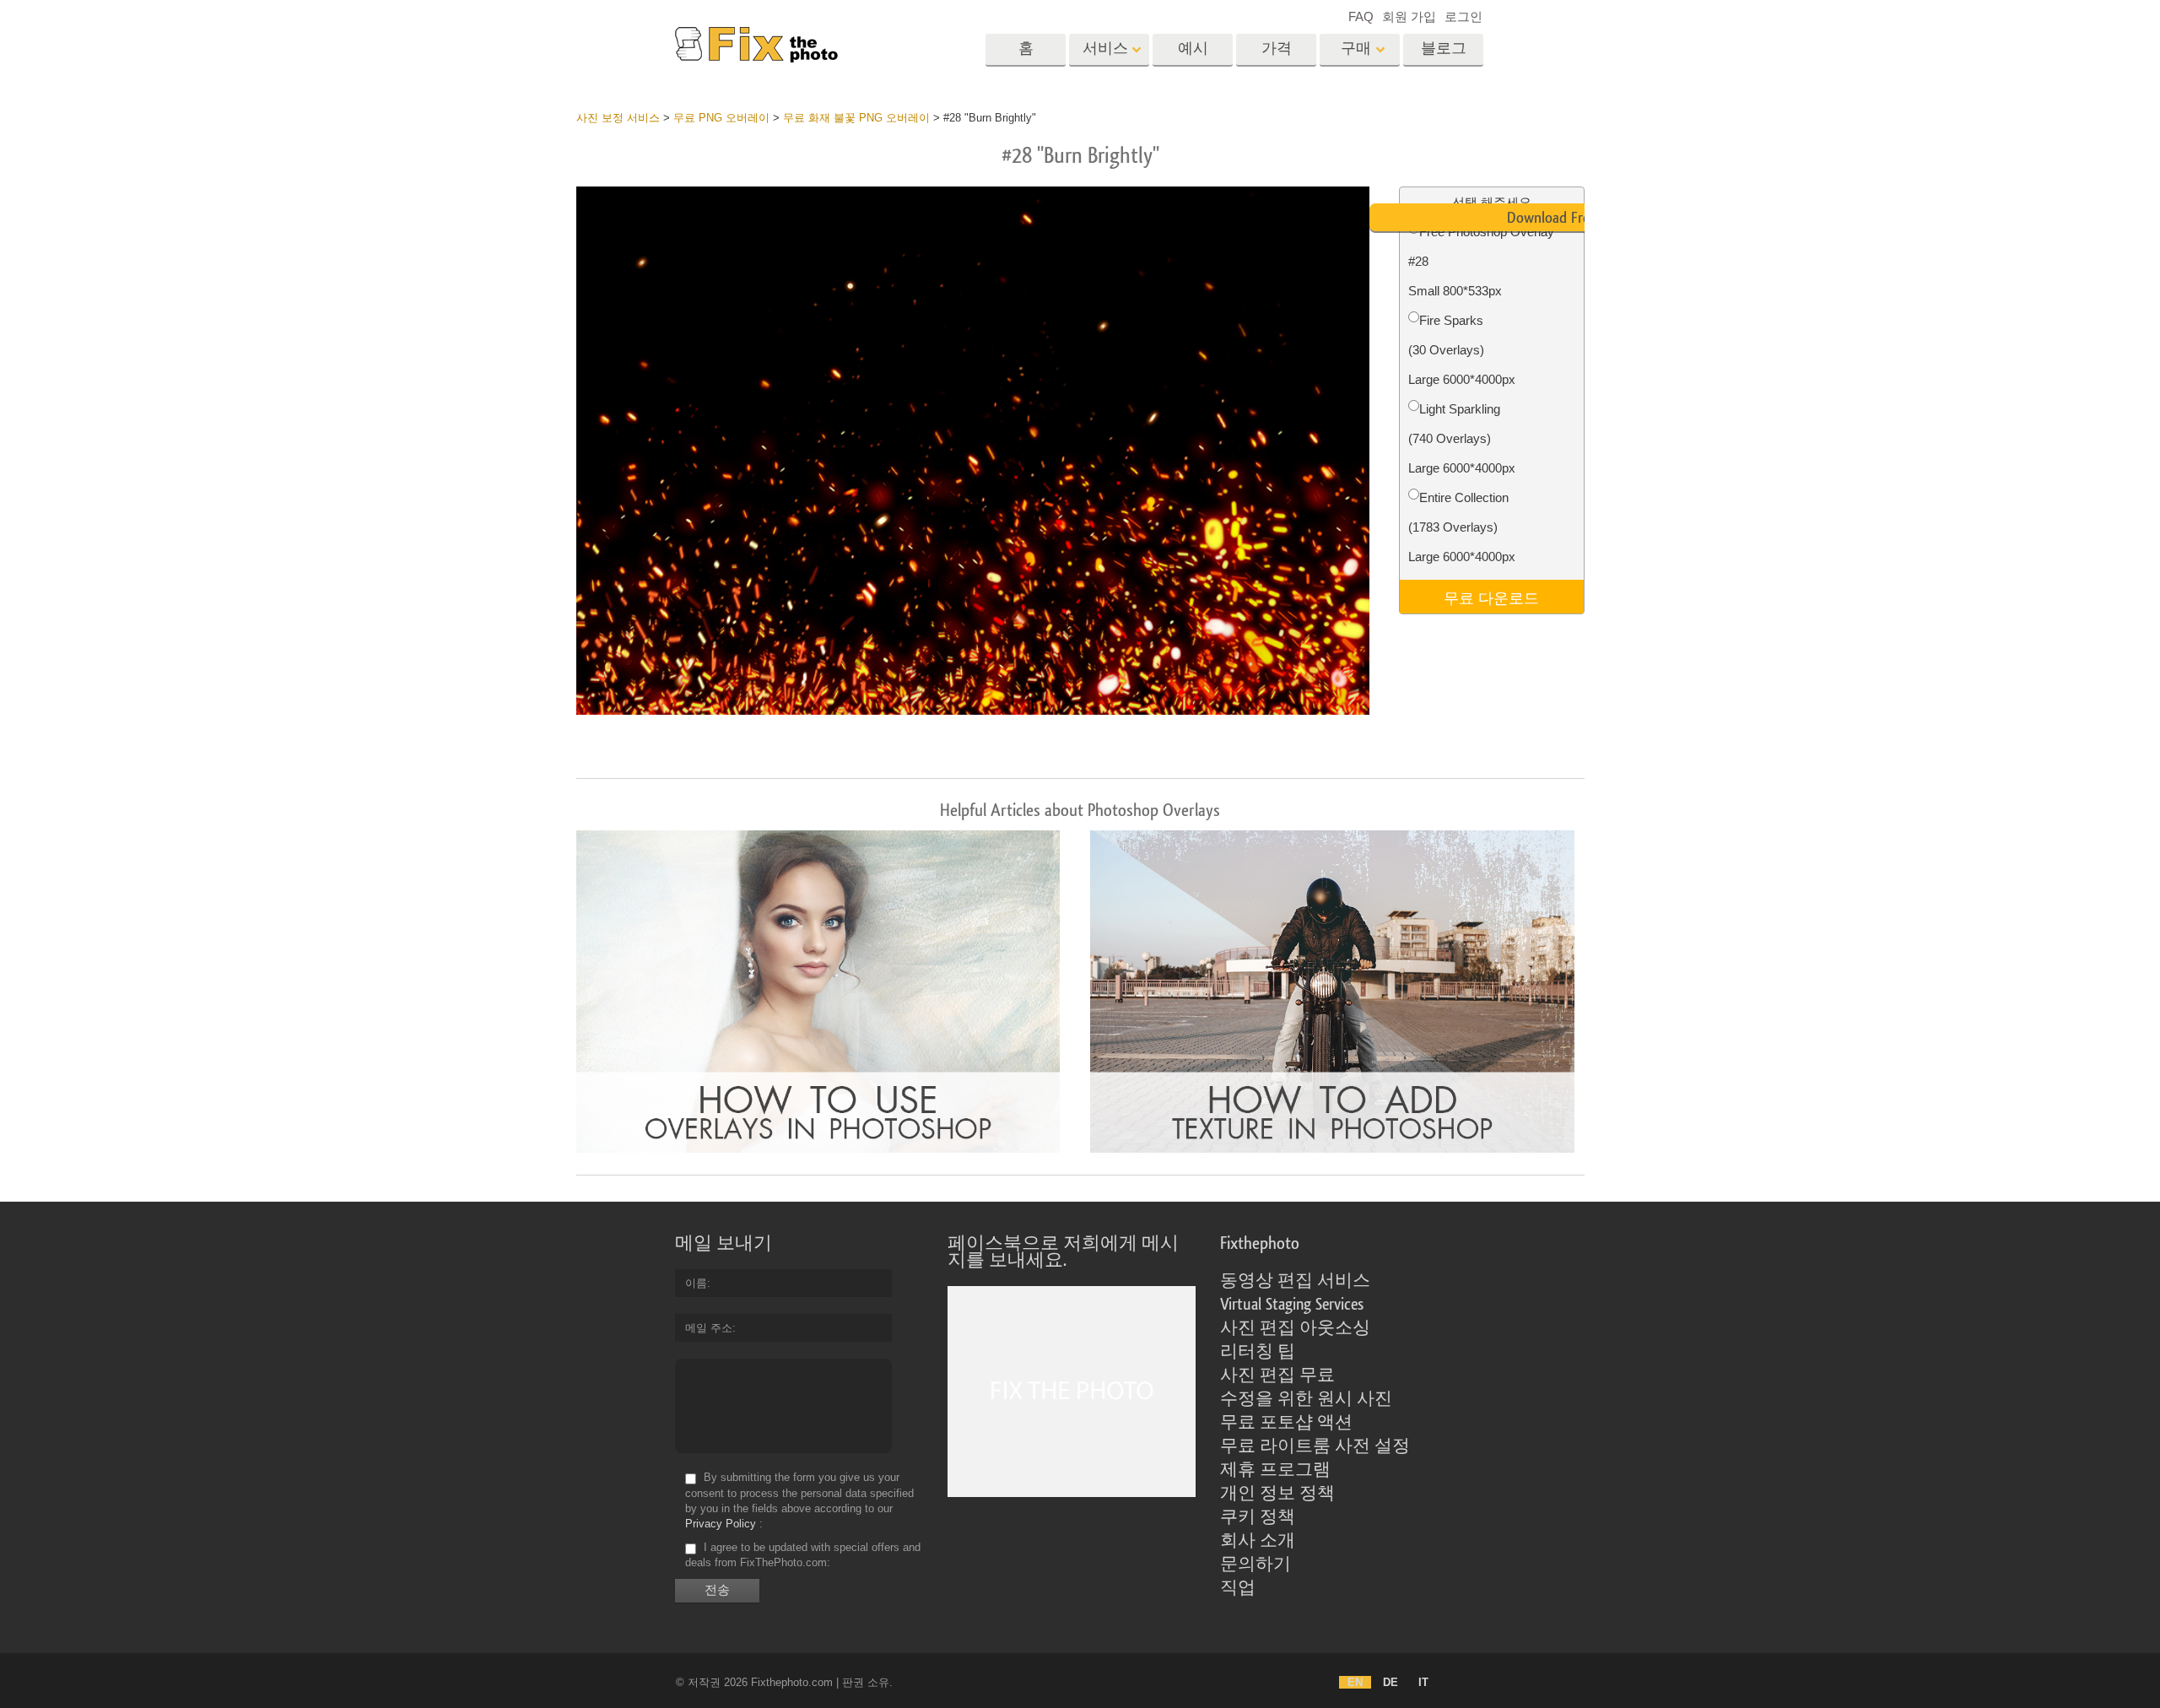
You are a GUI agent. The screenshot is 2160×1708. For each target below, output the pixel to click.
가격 (1277, 49)
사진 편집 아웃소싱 (1295, 1328)
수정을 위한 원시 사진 (1306, 1399)
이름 (696, 1283)
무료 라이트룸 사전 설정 (1315, 1446)
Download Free (1552, 218)
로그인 (1463, 16)
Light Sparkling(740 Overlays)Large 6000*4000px (1462, 438)
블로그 (1444, 49)
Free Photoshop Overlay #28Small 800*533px (1481, 261)
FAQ (1361, 16)
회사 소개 (1258, 1541)
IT (1423, 1682)
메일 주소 (709, 1328)
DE (1390, 1682)
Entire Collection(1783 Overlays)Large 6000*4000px (1462, 527)
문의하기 (1255, 1565)
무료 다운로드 (1491, 597)
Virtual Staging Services (1292, 1305)
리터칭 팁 (1258, 1352)
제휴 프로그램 (1275, 1470)
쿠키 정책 (1258, 1517)
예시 (1193, 49)
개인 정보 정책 (1277, 1494)
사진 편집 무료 (1277, 1376)
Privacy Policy (721, 1524)
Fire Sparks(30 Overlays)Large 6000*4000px (1462, 350)
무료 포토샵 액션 (1286, 1423)
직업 (1238, 1588)
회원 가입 (1409, 16)
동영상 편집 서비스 (1295, 1281)
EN (1355, 1682)
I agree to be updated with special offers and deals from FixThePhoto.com (803, 1555)
